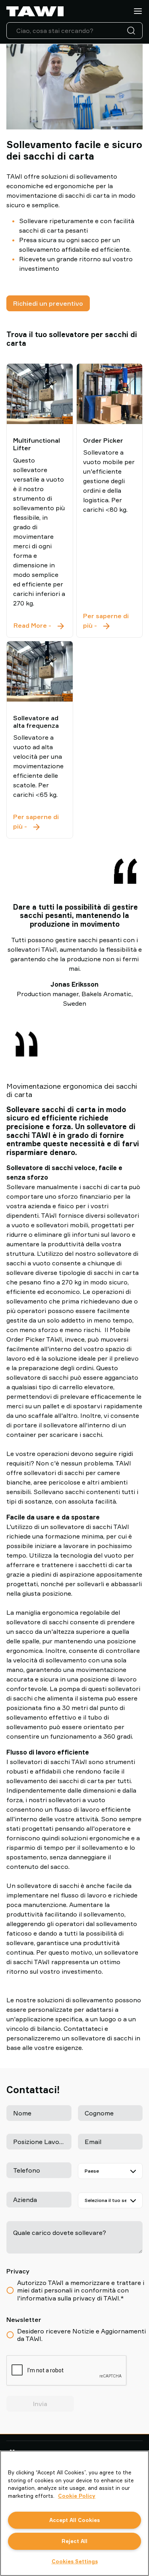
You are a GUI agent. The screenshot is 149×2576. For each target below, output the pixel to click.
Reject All (74, 2541)
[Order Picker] (110, 394)
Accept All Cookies (74, 2520)
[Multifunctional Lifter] (40, 394)
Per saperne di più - (106, 621)
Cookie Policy (77, 2496)
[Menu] (138, 11)
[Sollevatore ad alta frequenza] (40, 671)
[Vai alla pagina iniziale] (35, 11)
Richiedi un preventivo (48, 303)
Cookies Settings (75, 2561)
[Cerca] (133, 31)
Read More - (40, 626)
